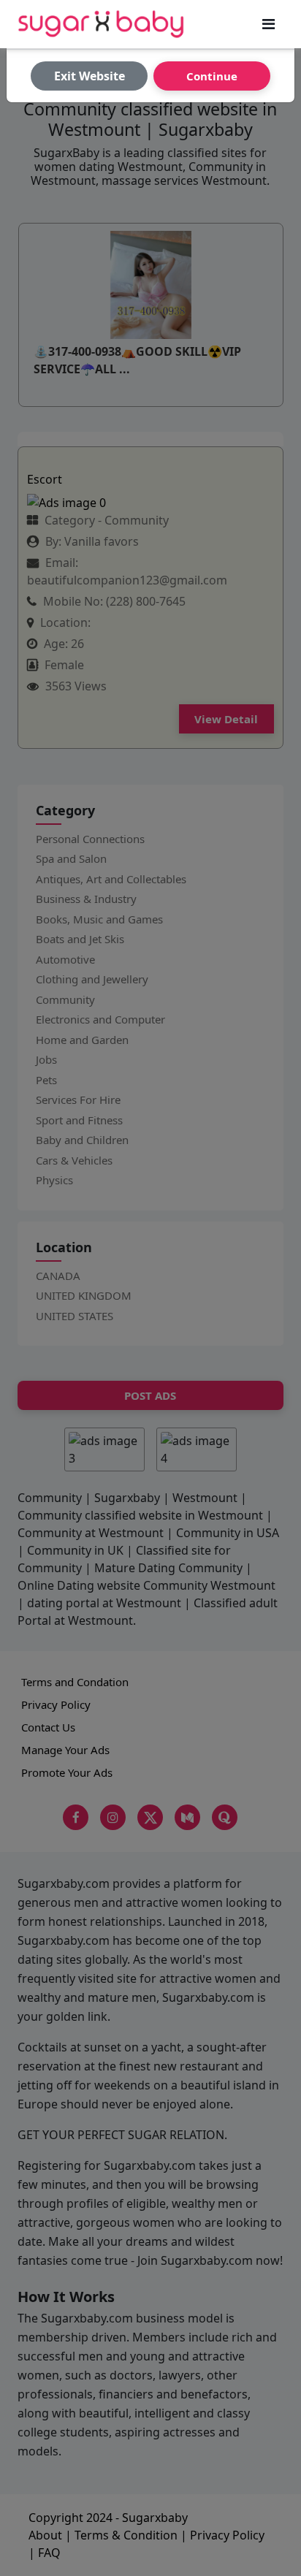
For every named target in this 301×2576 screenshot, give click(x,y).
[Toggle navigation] (268, 24)
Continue (212, 76)
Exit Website (89, 76)
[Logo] (101, 24)
